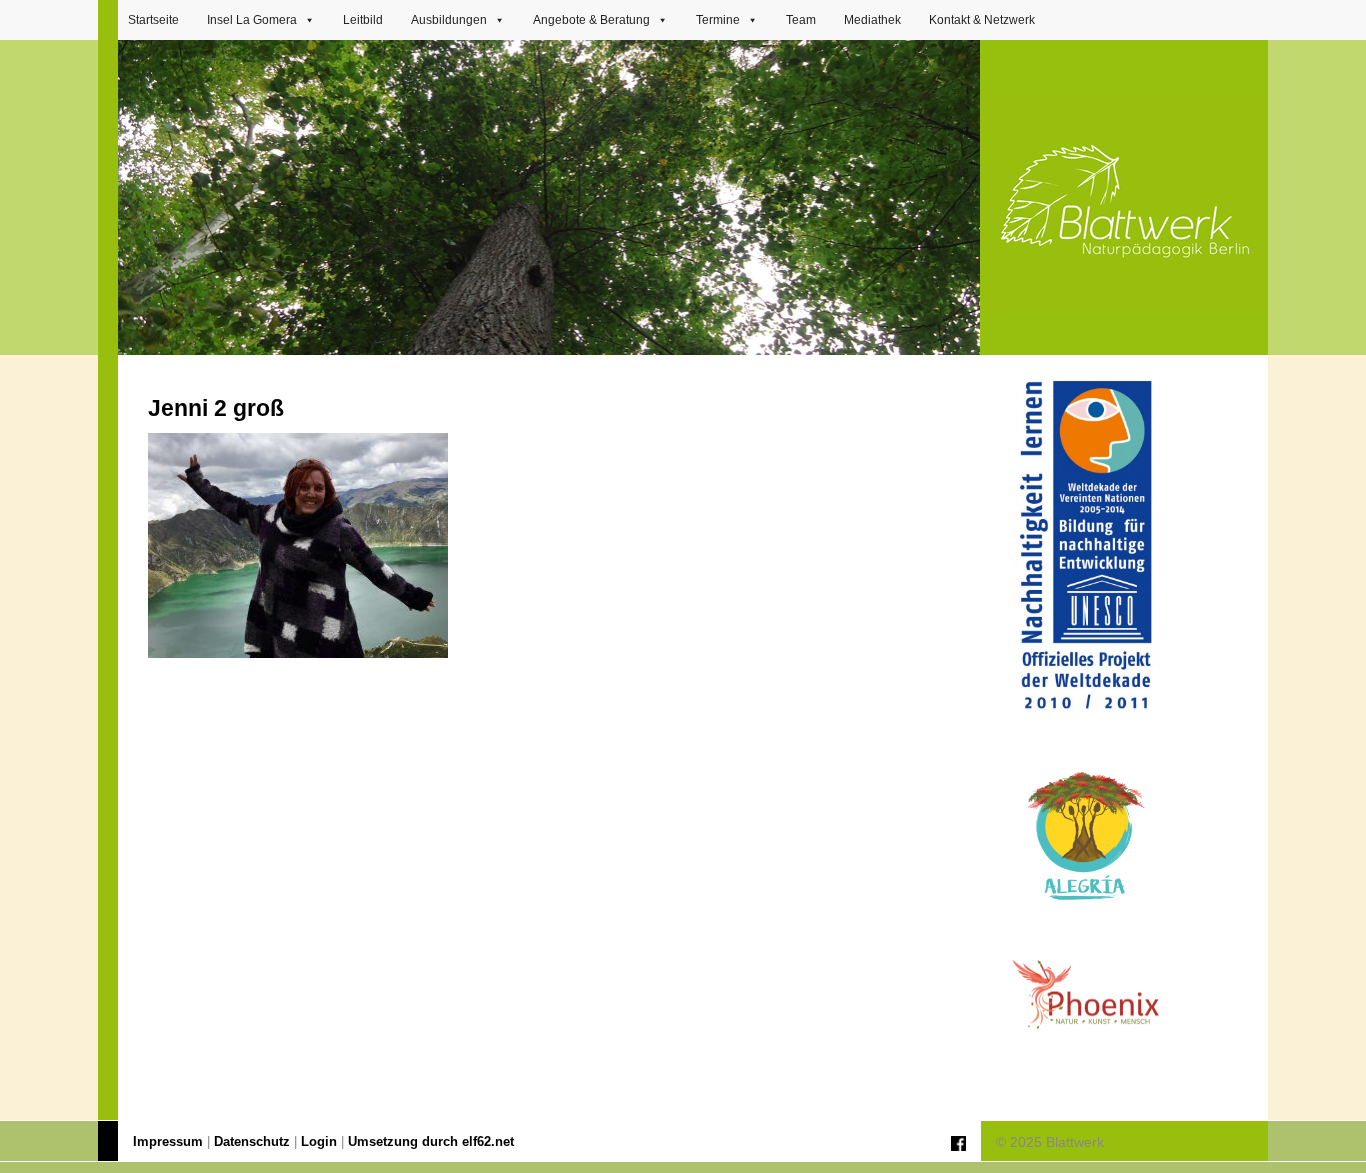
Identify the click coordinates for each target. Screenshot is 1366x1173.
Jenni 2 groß (216, 408)
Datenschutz (252, 1142)
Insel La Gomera (252, 20)
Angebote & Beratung (591, 20)
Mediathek (872, 20)
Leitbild (363, 20)
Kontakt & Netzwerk (982, 20)
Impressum (168, 1142)
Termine (718, 20)
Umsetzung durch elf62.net (431, 1142)
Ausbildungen (449, 20)
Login (319, 1142)
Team (801, 20)
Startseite (153, 20)
